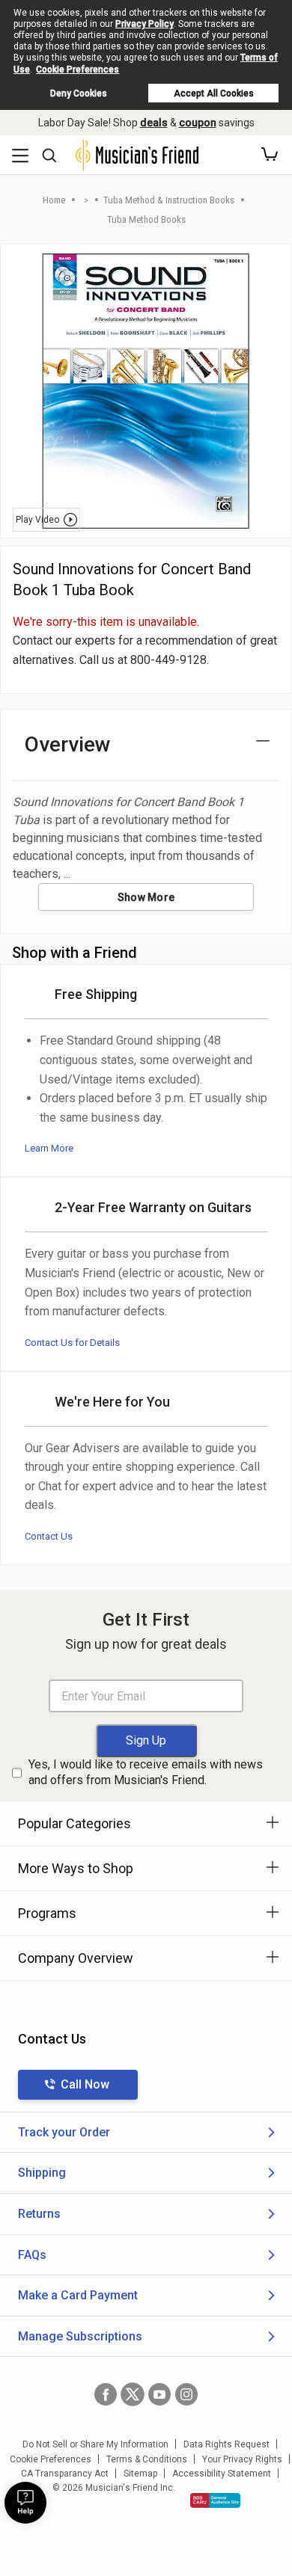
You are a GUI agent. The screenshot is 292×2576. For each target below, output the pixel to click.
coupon (198, 123)
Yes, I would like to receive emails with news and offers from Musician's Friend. (146, 1772)
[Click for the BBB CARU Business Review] (215, 2500)
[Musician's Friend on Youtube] (159, 2394)
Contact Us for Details (72, 1343)
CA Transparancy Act (65, 2474)
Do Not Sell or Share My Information (95, 2444)
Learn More (49, 1148)
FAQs (32, 2255)
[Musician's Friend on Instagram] (186, 2394)
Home (54, 200)
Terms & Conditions (147, 2459)
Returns (39, 2214)
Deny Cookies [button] (79, 93)
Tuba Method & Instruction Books (169, 200)
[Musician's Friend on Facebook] (106, 2394)
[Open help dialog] (25, 2503)
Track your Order (64, 2132)
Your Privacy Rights (242, 2459)
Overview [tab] (68, 744)
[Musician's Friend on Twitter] (133, 2394)
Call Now (85, 2084)
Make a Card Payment (78, 2295)
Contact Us (49, 1536)
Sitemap (140, 2474)
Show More (146, 897)
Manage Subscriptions (80, 2336)
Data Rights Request (226, 2444)
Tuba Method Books (146, 219)
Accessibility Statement (222, 2474)
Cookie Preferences (77, 70)
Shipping (42, 2173)
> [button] (86, 200)
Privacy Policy (145, 24)
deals (154, 123)
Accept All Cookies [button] (214, 93)
